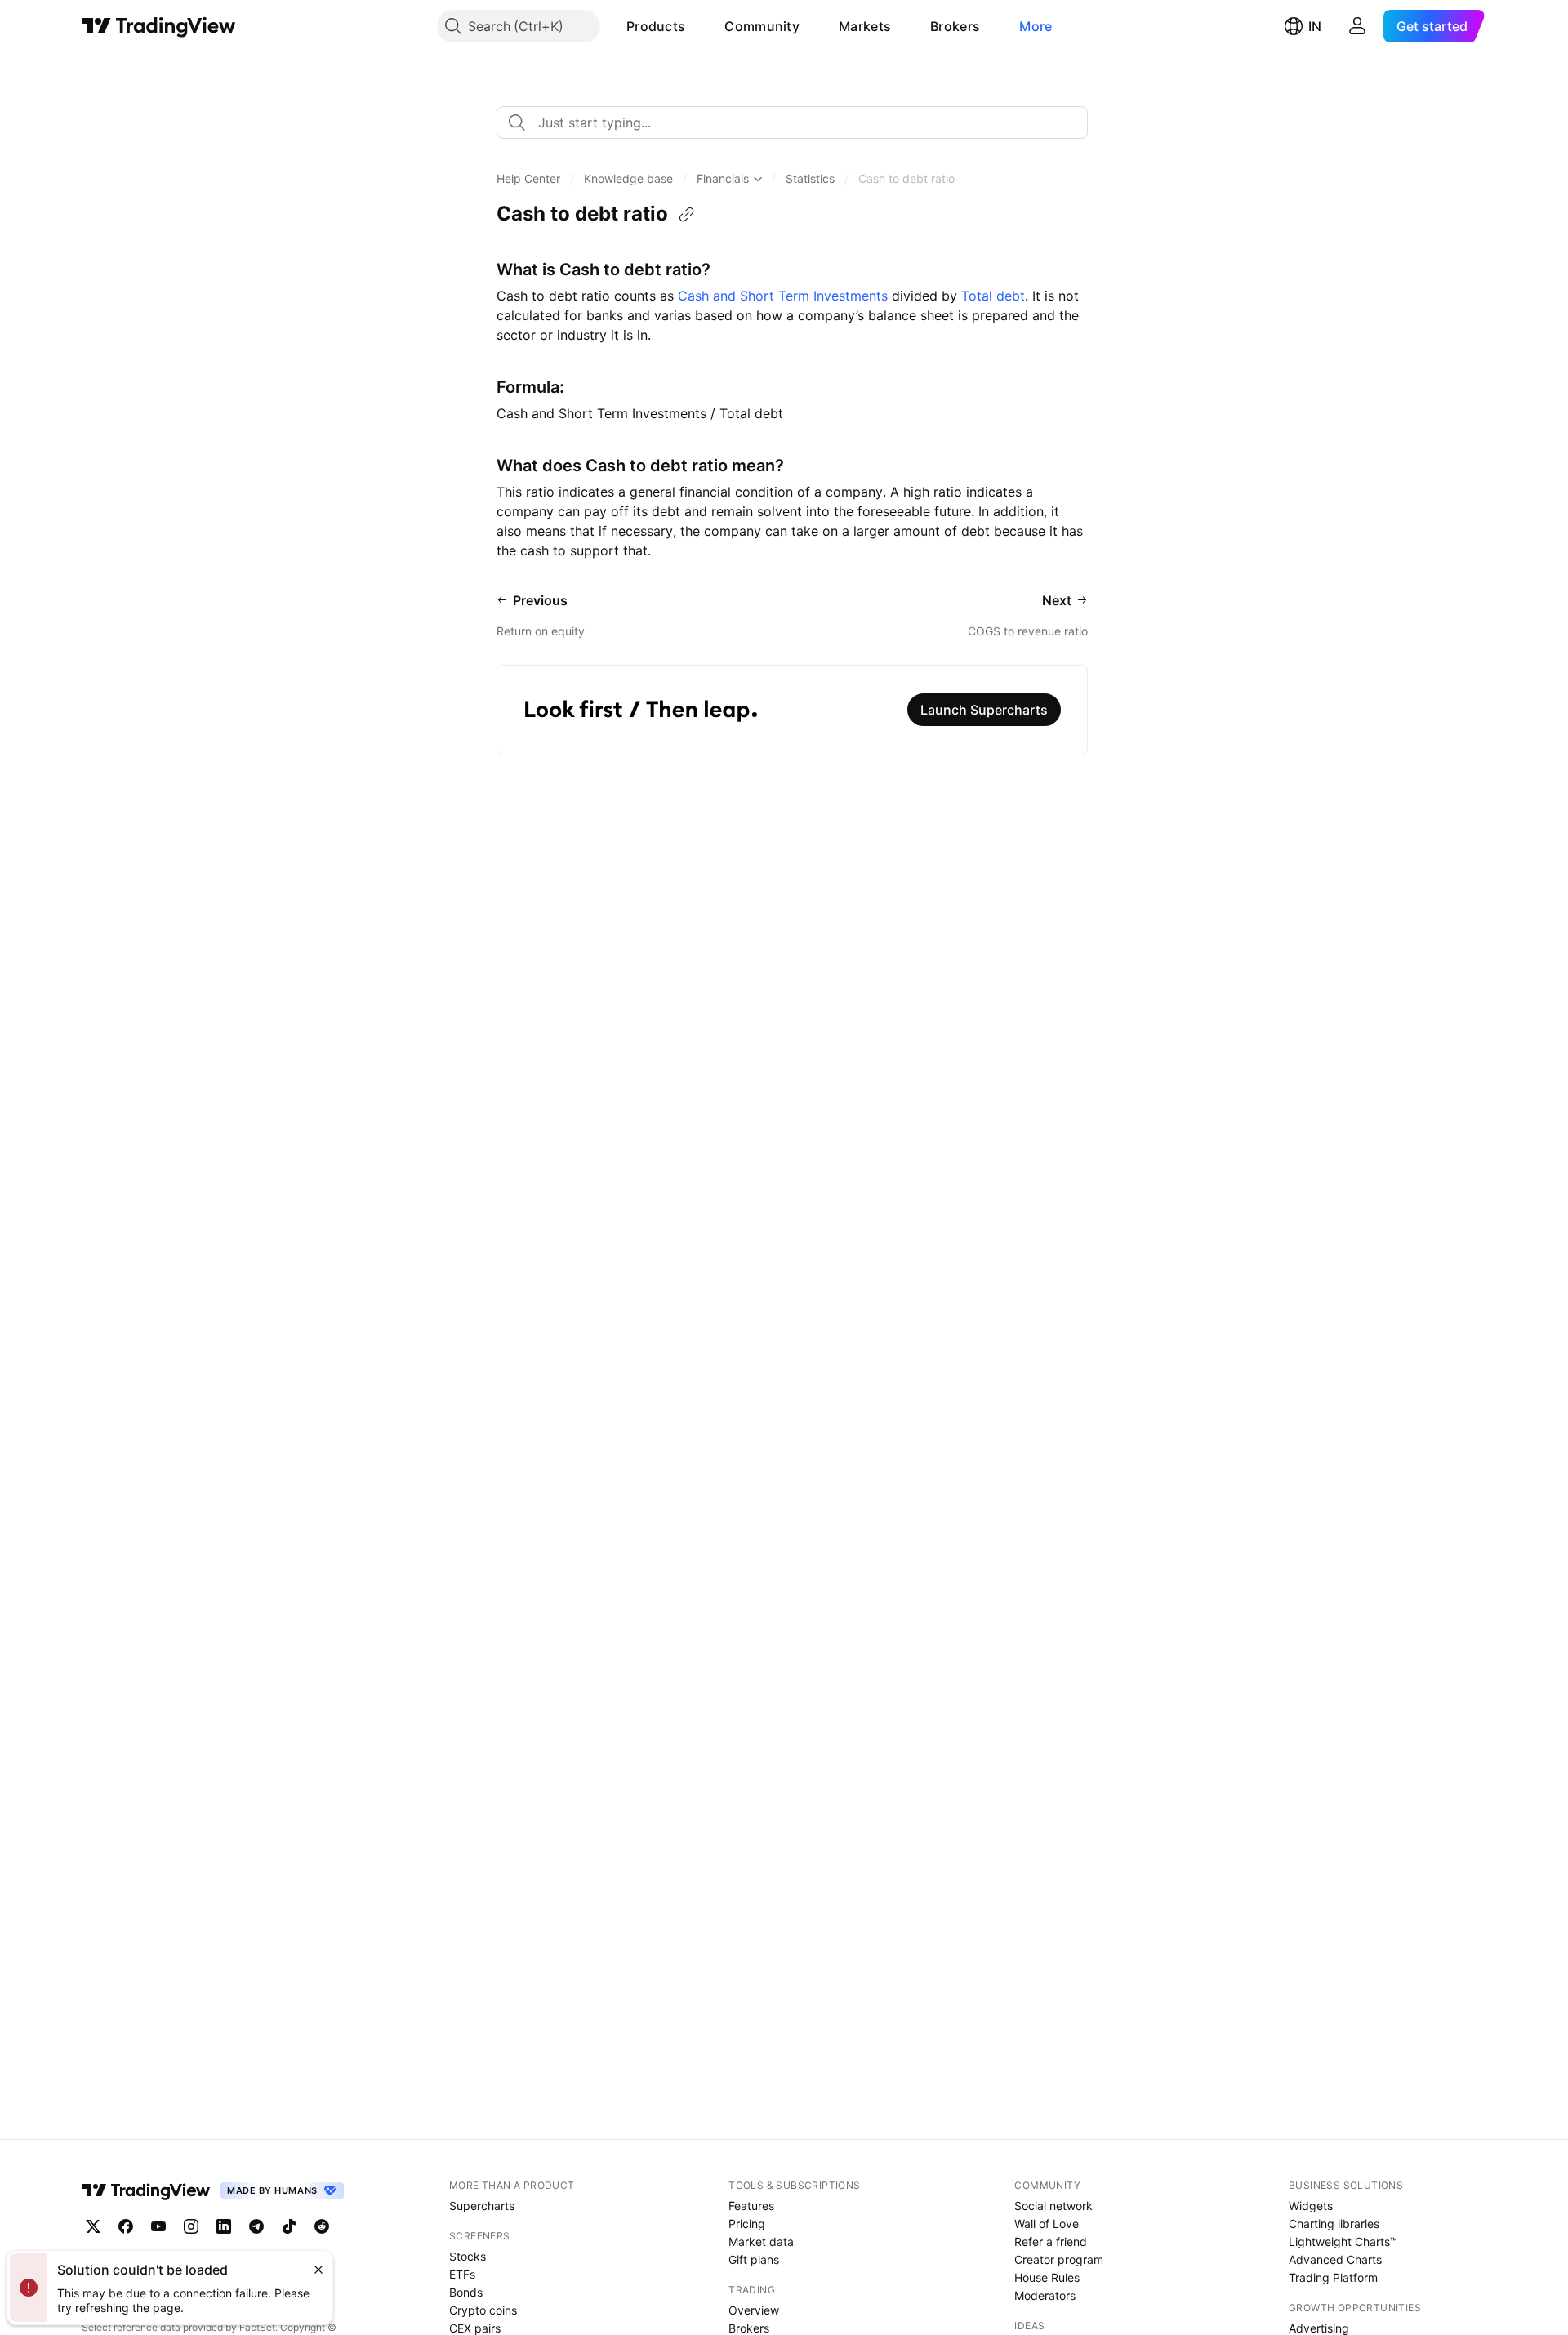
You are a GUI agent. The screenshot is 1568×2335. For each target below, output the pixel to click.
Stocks (468, 2256)
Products (656, 26)
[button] (697, 26)
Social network (1053, 2206)
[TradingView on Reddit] (322, 2226)
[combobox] (792, 123)
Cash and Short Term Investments (783, 296)
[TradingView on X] (93, 2226)
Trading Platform (1333, 2277)
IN (1315, 26)
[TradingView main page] (159, 26)
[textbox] (799, 123)
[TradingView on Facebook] (126, 2226)
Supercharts (482, 2206)
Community (762, 26)
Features (751, 2206)
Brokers (955, 26)
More (1036, 26)
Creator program (1059, 2259)
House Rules (1047, 2277)
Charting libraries (1334, 2224)
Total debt (993, 296)
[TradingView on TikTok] (289, 2226)
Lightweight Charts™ (1343, 2241)
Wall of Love (1047, 2224)
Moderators (1045, 2295)
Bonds (466, 2292)
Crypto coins (483, 2310)
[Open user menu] (1357, 26)
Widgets (1311, 2206)
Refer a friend (1051, 2241)
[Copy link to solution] (687, 215)
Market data (761, 2241)
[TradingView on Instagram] (191, 2226)
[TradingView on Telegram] (256, 2226)
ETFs (462, 2274)
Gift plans (754, 2259)
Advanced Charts (1335, 2259)
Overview (754, 2310)
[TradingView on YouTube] (158, 2226)
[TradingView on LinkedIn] (224, 2226)
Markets (865, 26)
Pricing (747, 2224)
